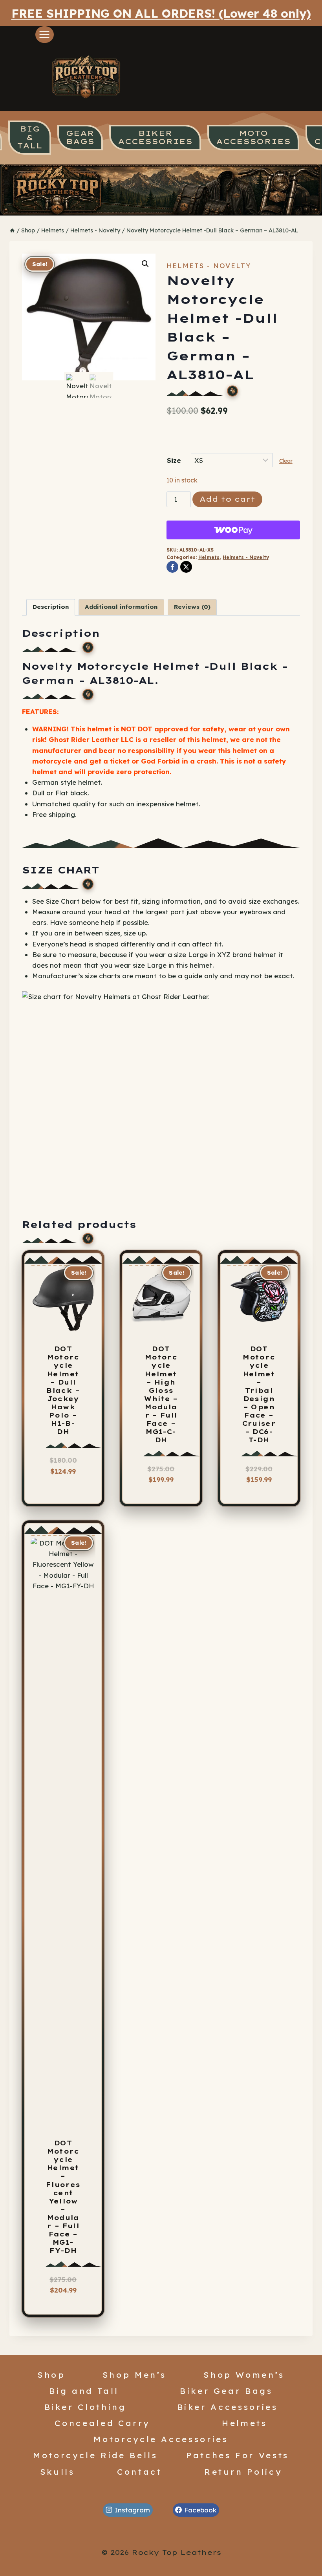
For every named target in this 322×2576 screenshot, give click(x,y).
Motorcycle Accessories (161, 2439)
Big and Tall (84, 2391)
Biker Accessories (228, 2407)
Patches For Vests (238, 2455)
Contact (140, 2472)
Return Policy (243, 2472)
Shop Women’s (244, 2375)
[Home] (12, 230)
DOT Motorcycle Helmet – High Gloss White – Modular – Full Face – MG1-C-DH (161, 1394)
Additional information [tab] (121, 607)
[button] (145, 264)
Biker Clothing (85, 2407)
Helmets (209, 557)
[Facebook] (172, 567)
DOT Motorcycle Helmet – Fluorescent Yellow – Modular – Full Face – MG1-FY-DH (63, 2197)
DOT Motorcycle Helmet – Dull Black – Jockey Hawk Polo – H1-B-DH (63, 1390)
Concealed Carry (102, 2423)
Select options (67, 1479)
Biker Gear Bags (226, 2391)
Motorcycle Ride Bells (95, 2455)
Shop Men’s (134, 2375)
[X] (186, 567)
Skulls (58, 2472)
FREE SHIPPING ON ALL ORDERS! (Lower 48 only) (161, 13)
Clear (286, 461)
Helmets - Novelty (209, 266)
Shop (51, 2375)
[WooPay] (233, 530)
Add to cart (227, 499)
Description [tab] (51, 607)
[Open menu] (45, 34)
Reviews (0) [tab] (192, 607)
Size (174, 460)
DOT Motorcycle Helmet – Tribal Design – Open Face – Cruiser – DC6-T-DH (259, 1394)
